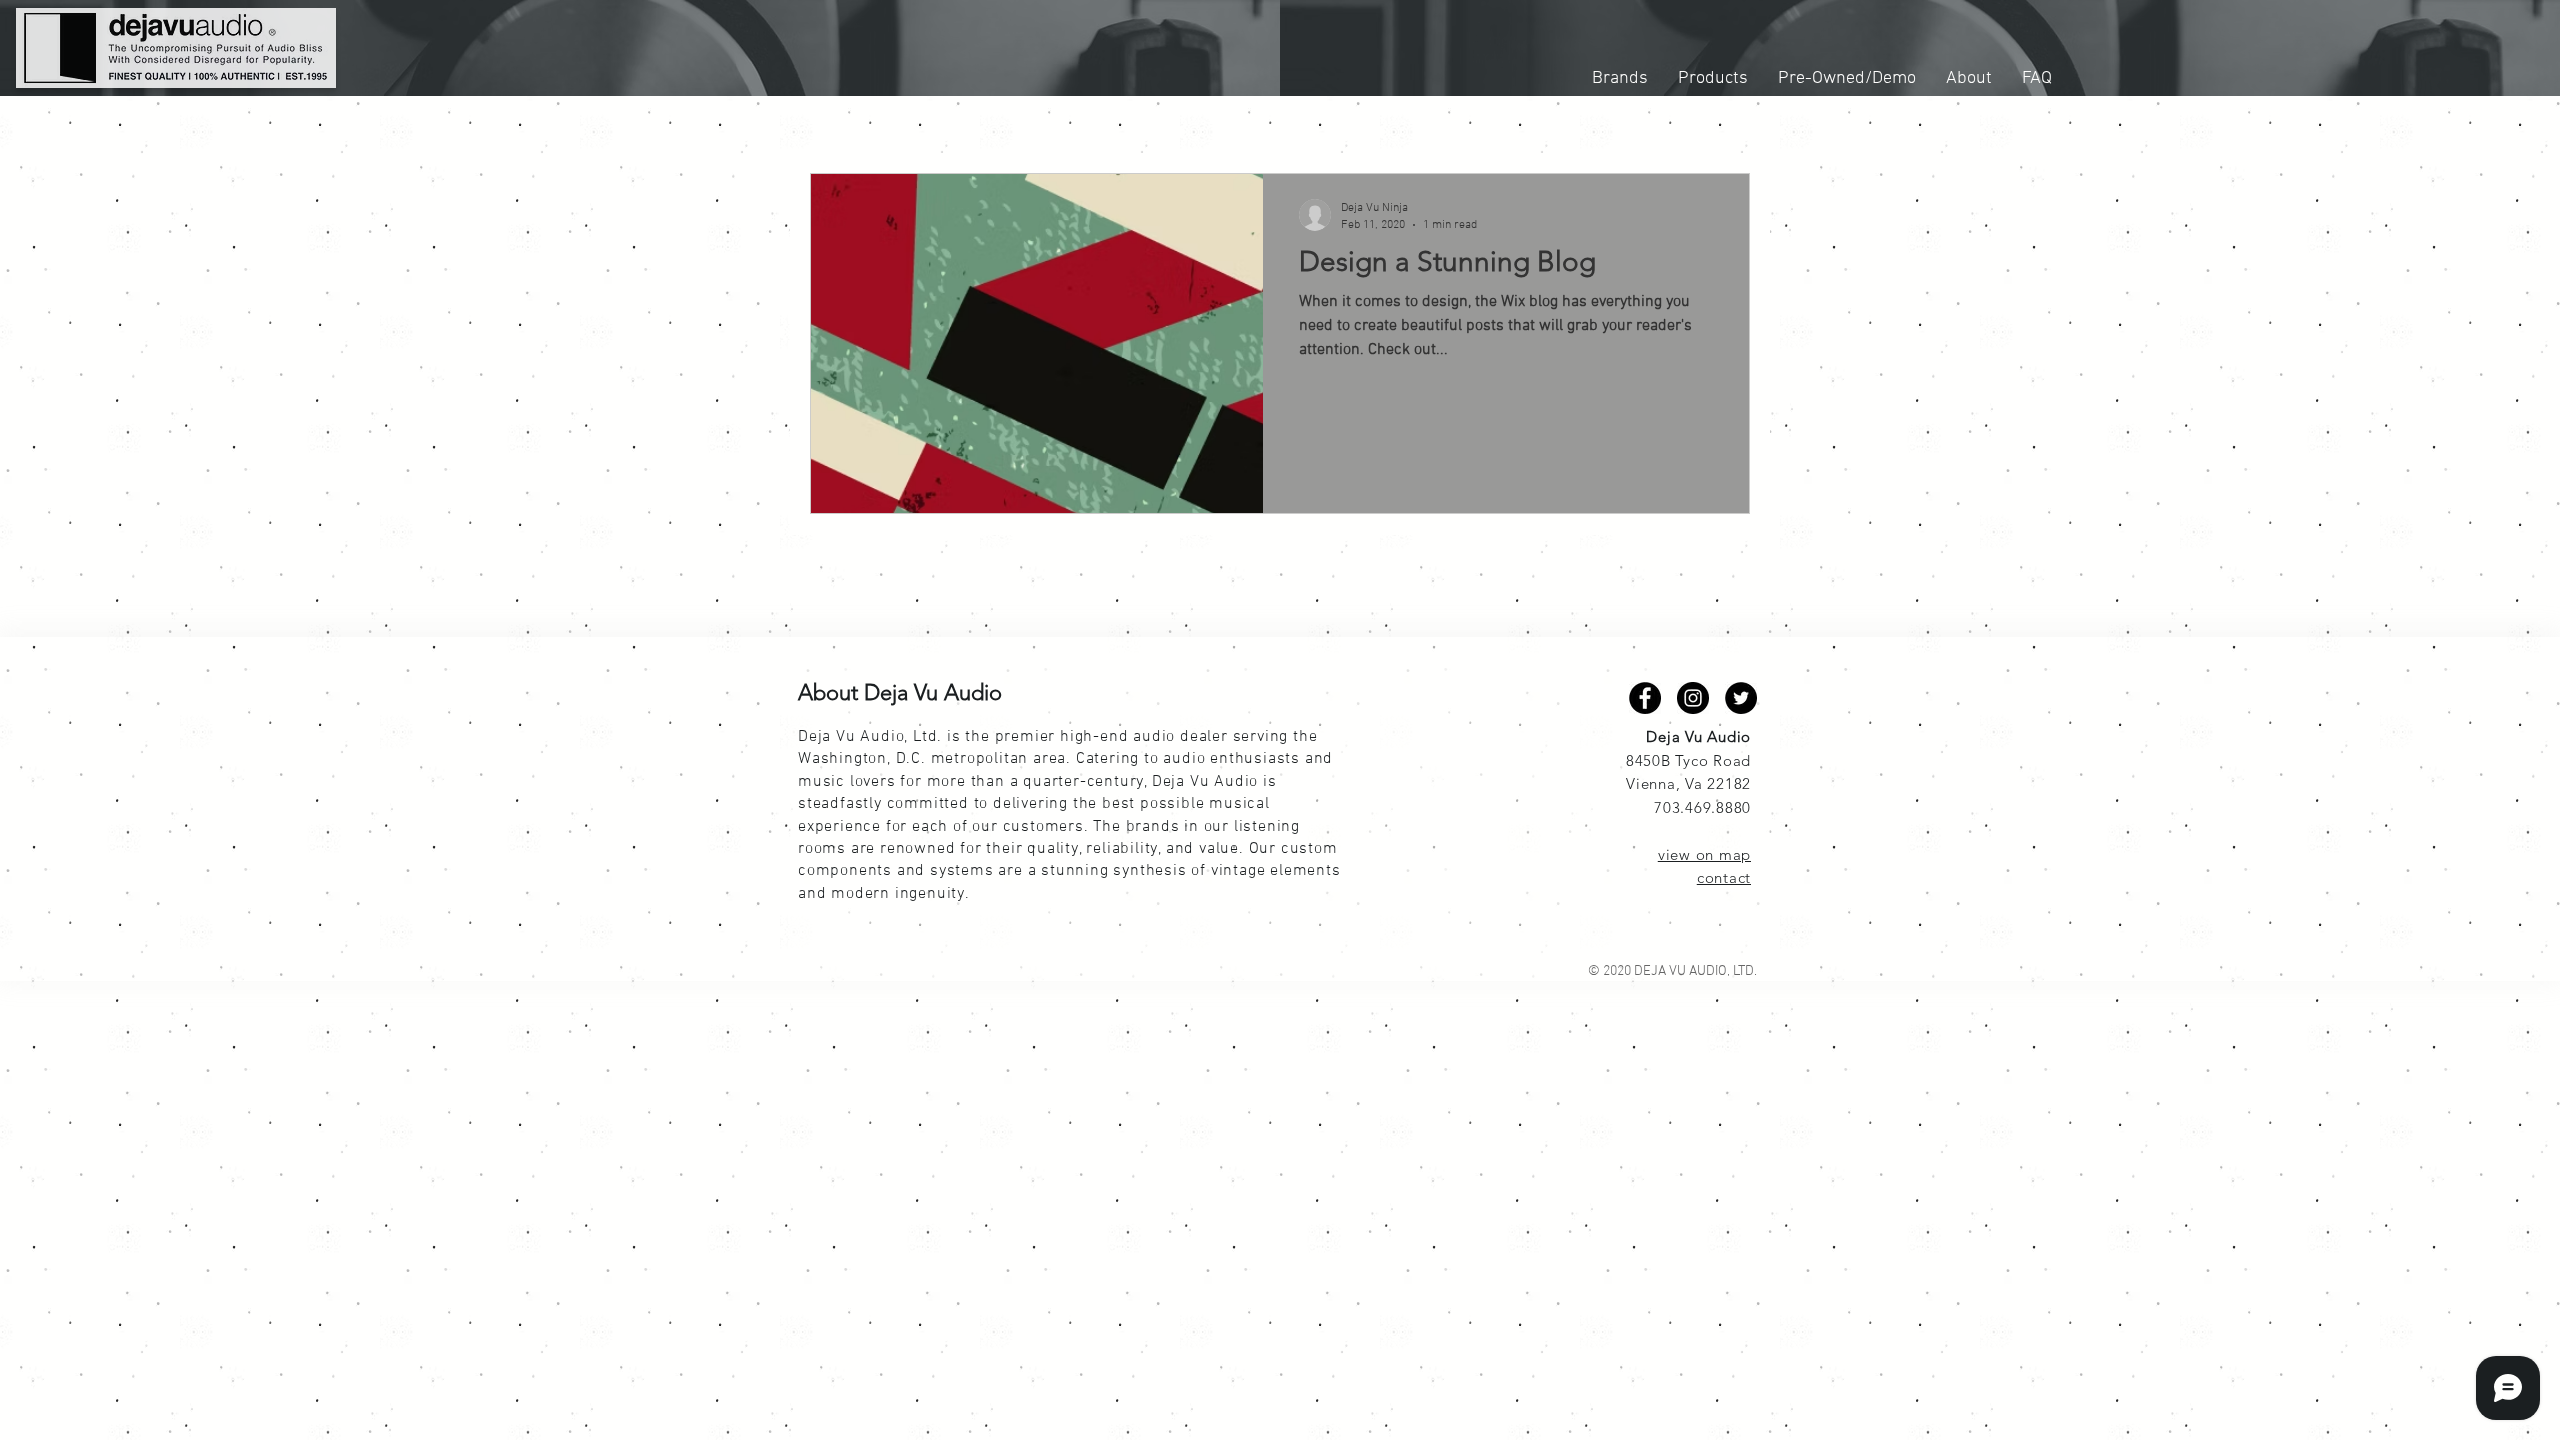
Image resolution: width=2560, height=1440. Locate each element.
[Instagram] (1693, 698)
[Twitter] (1741, 698)
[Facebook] (1645, 698)
